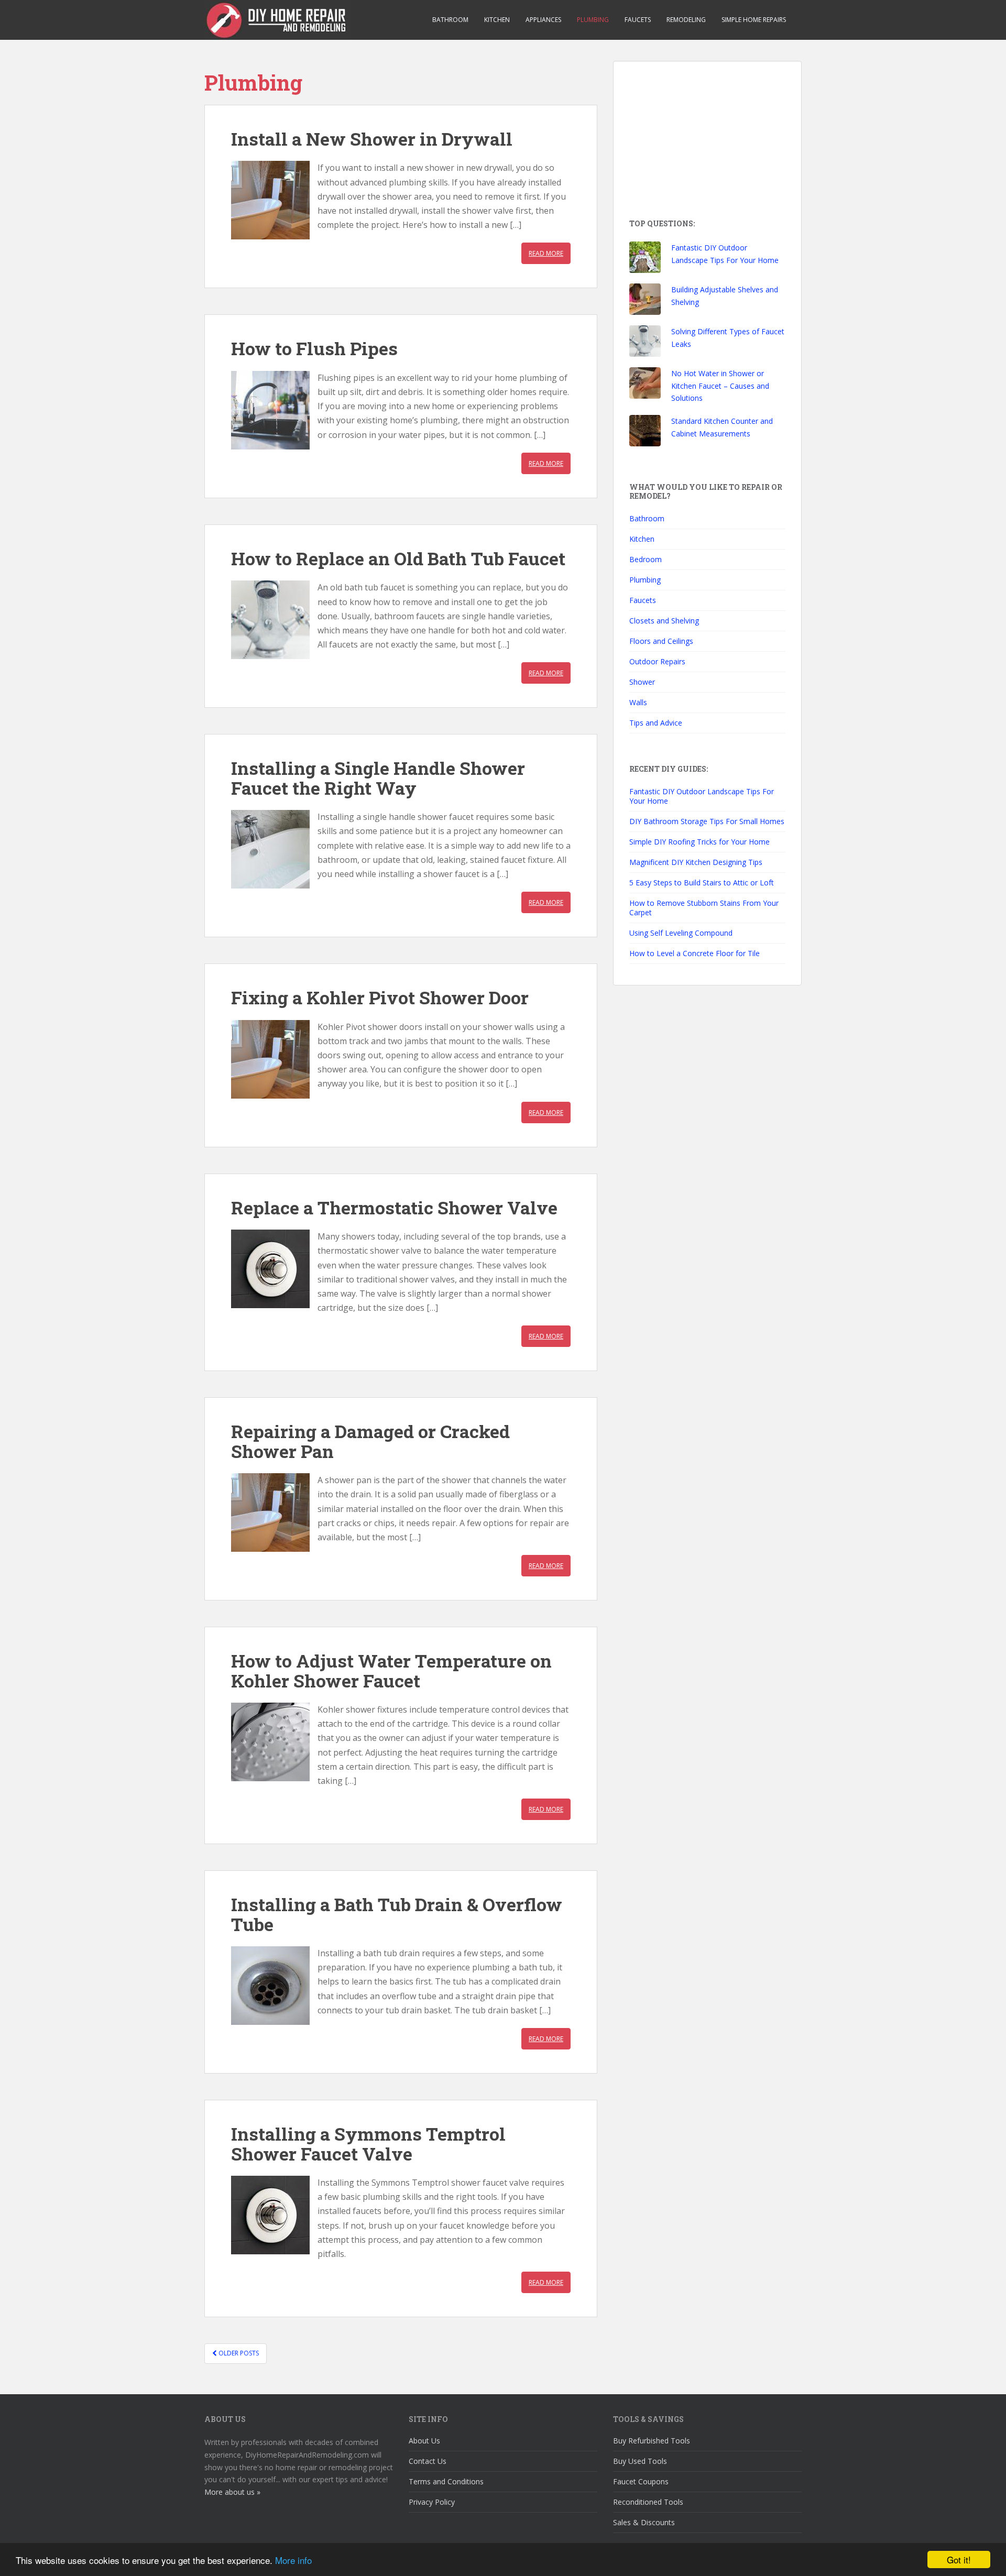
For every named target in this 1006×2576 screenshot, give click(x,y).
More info (293, 2560)
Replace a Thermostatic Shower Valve (394, 1207)
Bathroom (450, 20)
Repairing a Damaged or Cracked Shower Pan (370, 1441)
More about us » (232, 2492)
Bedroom (646, 559)
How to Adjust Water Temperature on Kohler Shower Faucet (391, 1670)
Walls (638, 702)
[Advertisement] (708, 142)
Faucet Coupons (641, 2481)
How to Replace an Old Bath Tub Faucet (398, 558)
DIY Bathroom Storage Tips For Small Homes (707, 821)
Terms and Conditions (446, 2481)
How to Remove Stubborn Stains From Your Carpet (704, 908)
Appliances (543, 20)
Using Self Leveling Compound (681, 933)
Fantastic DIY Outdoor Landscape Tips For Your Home (702, 796)
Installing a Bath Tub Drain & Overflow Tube (397, 1914)
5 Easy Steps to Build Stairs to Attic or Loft (702, 883)
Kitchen (497, 20)
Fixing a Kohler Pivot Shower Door (380, 997)
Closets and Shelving (664, 621)
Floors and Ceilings (661, 641)
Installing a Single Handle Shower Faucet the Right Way (378, 777)
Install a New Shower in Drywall (372, 139)
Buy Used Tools (640, 2461)
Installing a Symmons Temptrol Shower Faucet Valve (368, 2143)
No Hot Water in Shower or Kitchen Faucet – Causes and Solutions (720, 386)
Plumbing (593, 20)
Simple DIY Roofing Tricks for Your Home (699, 842)
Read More (546, 253)
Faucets (638, 20)
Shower (642, 682)
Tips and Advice (656, 723)
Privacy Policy (432, 2502)
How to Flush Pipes (314, 348)
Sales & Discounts (644, 2522)
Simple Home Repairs (754, 20)
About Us (424, 2441)
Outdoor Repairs (657, 661)
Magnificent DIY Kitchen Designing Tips (696, 862)
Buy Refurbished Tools (652, 2441)
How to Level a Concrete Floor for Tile (695, 953)
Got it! (959, 2559)
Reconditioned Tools (648, 2502)
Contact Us (428, 2461)
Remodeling (686, 20)
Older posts (238, 2353)
